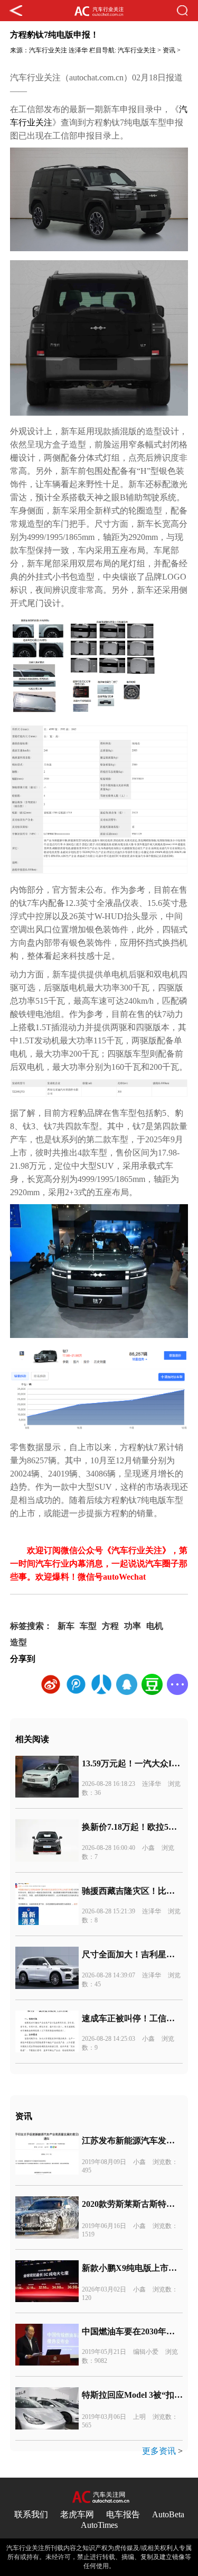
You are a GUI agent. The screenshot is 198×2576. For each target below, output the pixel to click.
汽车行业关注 (48, 50)
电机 (155, 1626)
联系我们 (31, 2514)
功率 (133, 1626)
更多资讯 (159, 2451)
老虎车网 (77, 2514)
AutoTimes (99, 2525)
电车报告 (123, 2514)
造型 (18, 1642)
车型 (88, 1626)
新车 (66, 1626)
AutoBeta (168, 2514)
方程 (110, 1626)
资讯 (169, 50)
